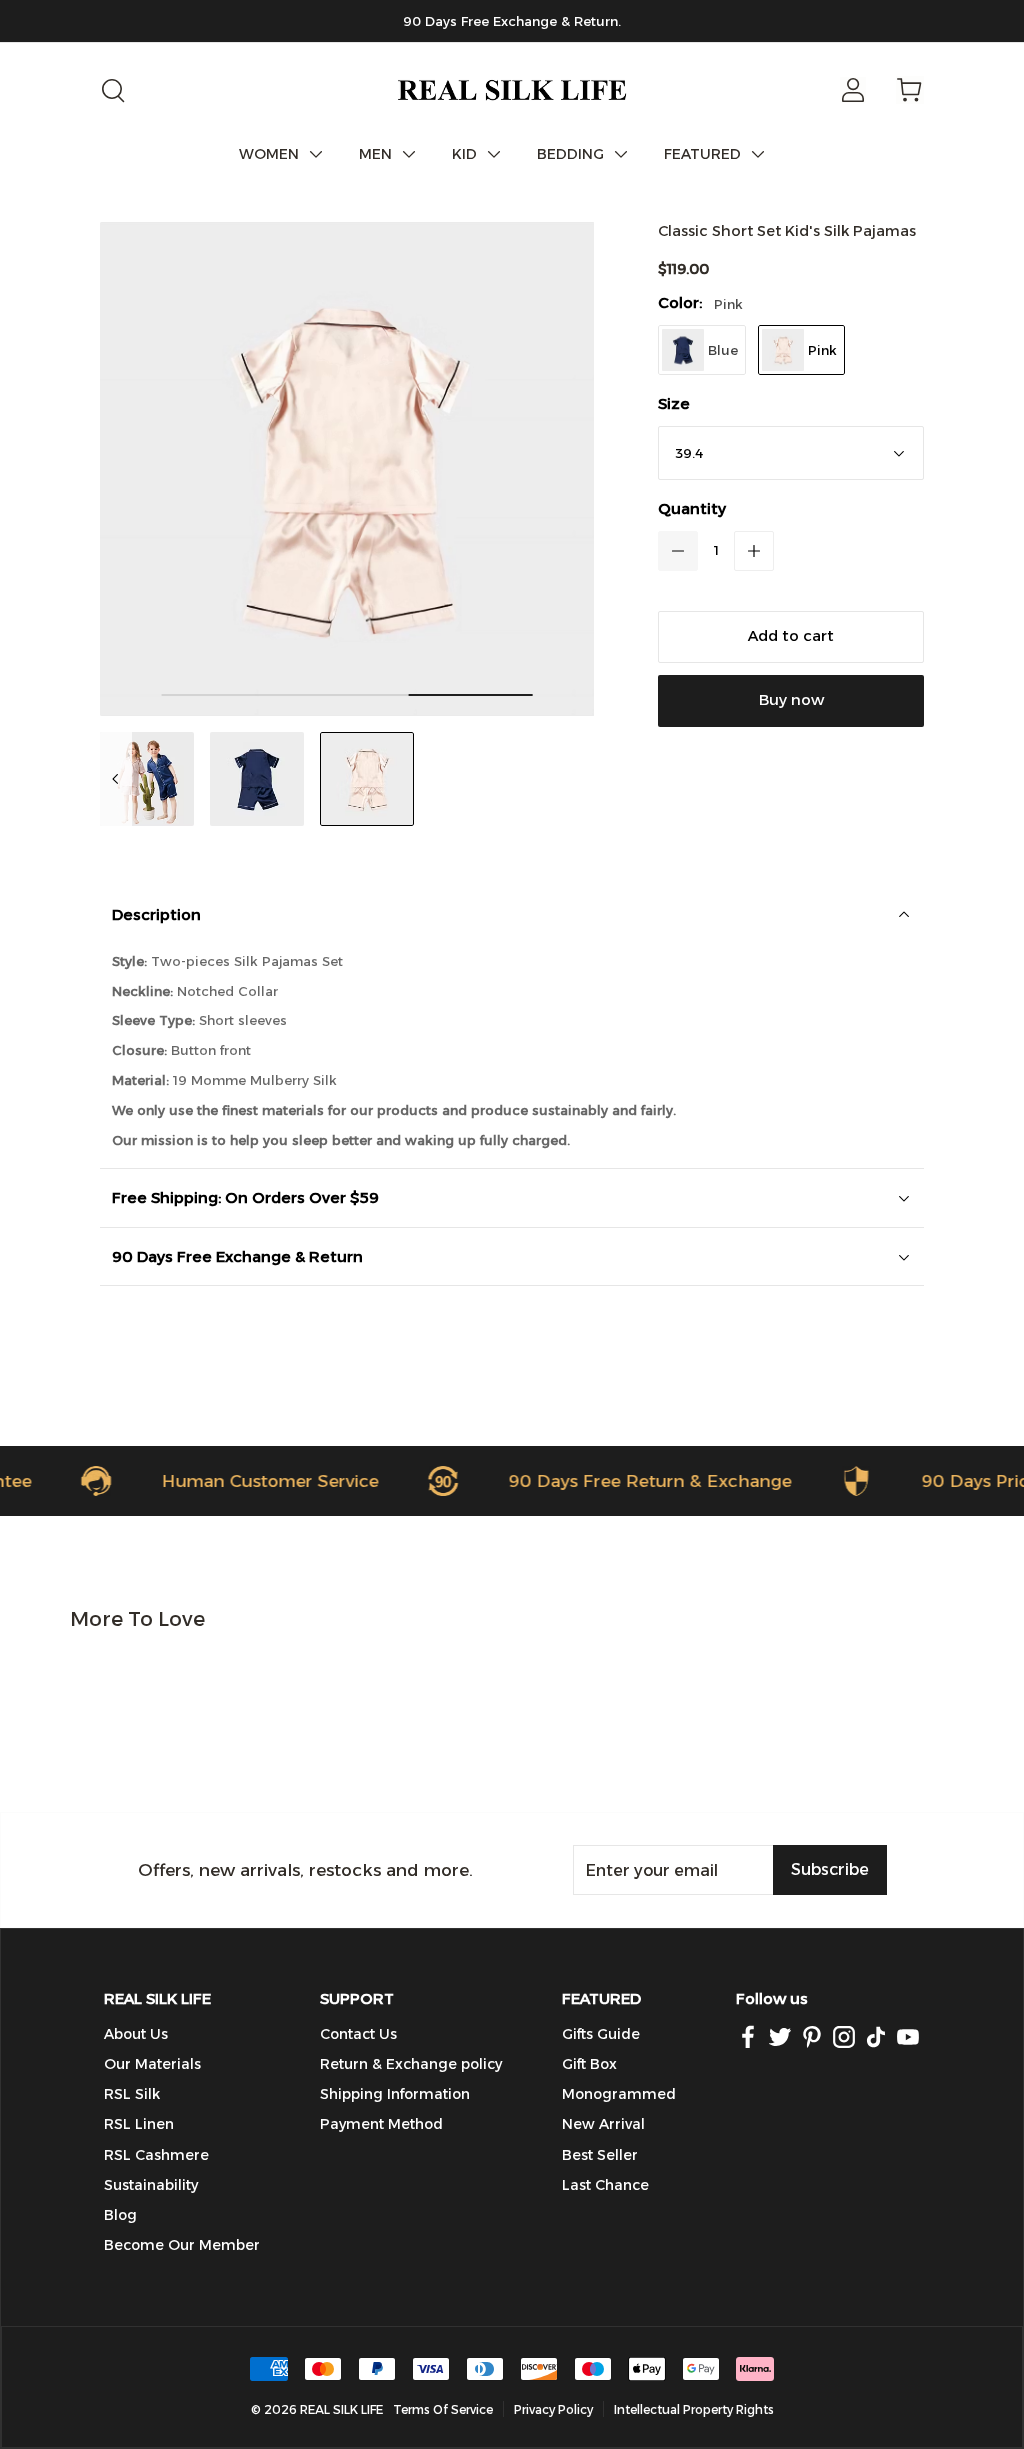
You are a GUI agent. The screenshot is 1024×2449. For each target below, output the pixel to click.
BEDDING (570, 154)
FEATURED (702, 154)
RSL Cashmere (156, 2155)
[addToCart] (791, 637)
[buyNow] (791, 701)
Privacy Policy (553, 2409)
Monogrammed (619, 2094)
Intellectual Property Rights (694, 2409)
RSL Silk (132, 2094)
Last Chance (605, 2185)
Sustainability (151, 2185)
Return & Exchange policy (411, 2064)
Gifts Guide (601, 2034)
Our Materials (152, 2064)
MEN (375, 154)
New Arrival (603, 2124)
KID (464, 154)
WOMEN (269, 154)
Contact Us (358, 2034)
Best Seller (600, 2155)
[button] (678, 551)
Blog (120, 2215)
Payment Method (381, 2124)
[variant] (791, 453)
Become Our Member (182, 2245)
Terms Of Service (443, 2409)
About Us (136, 2034)
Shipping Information (395, 2094)
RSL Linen (139, 2124)
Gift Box (589, 2064)
